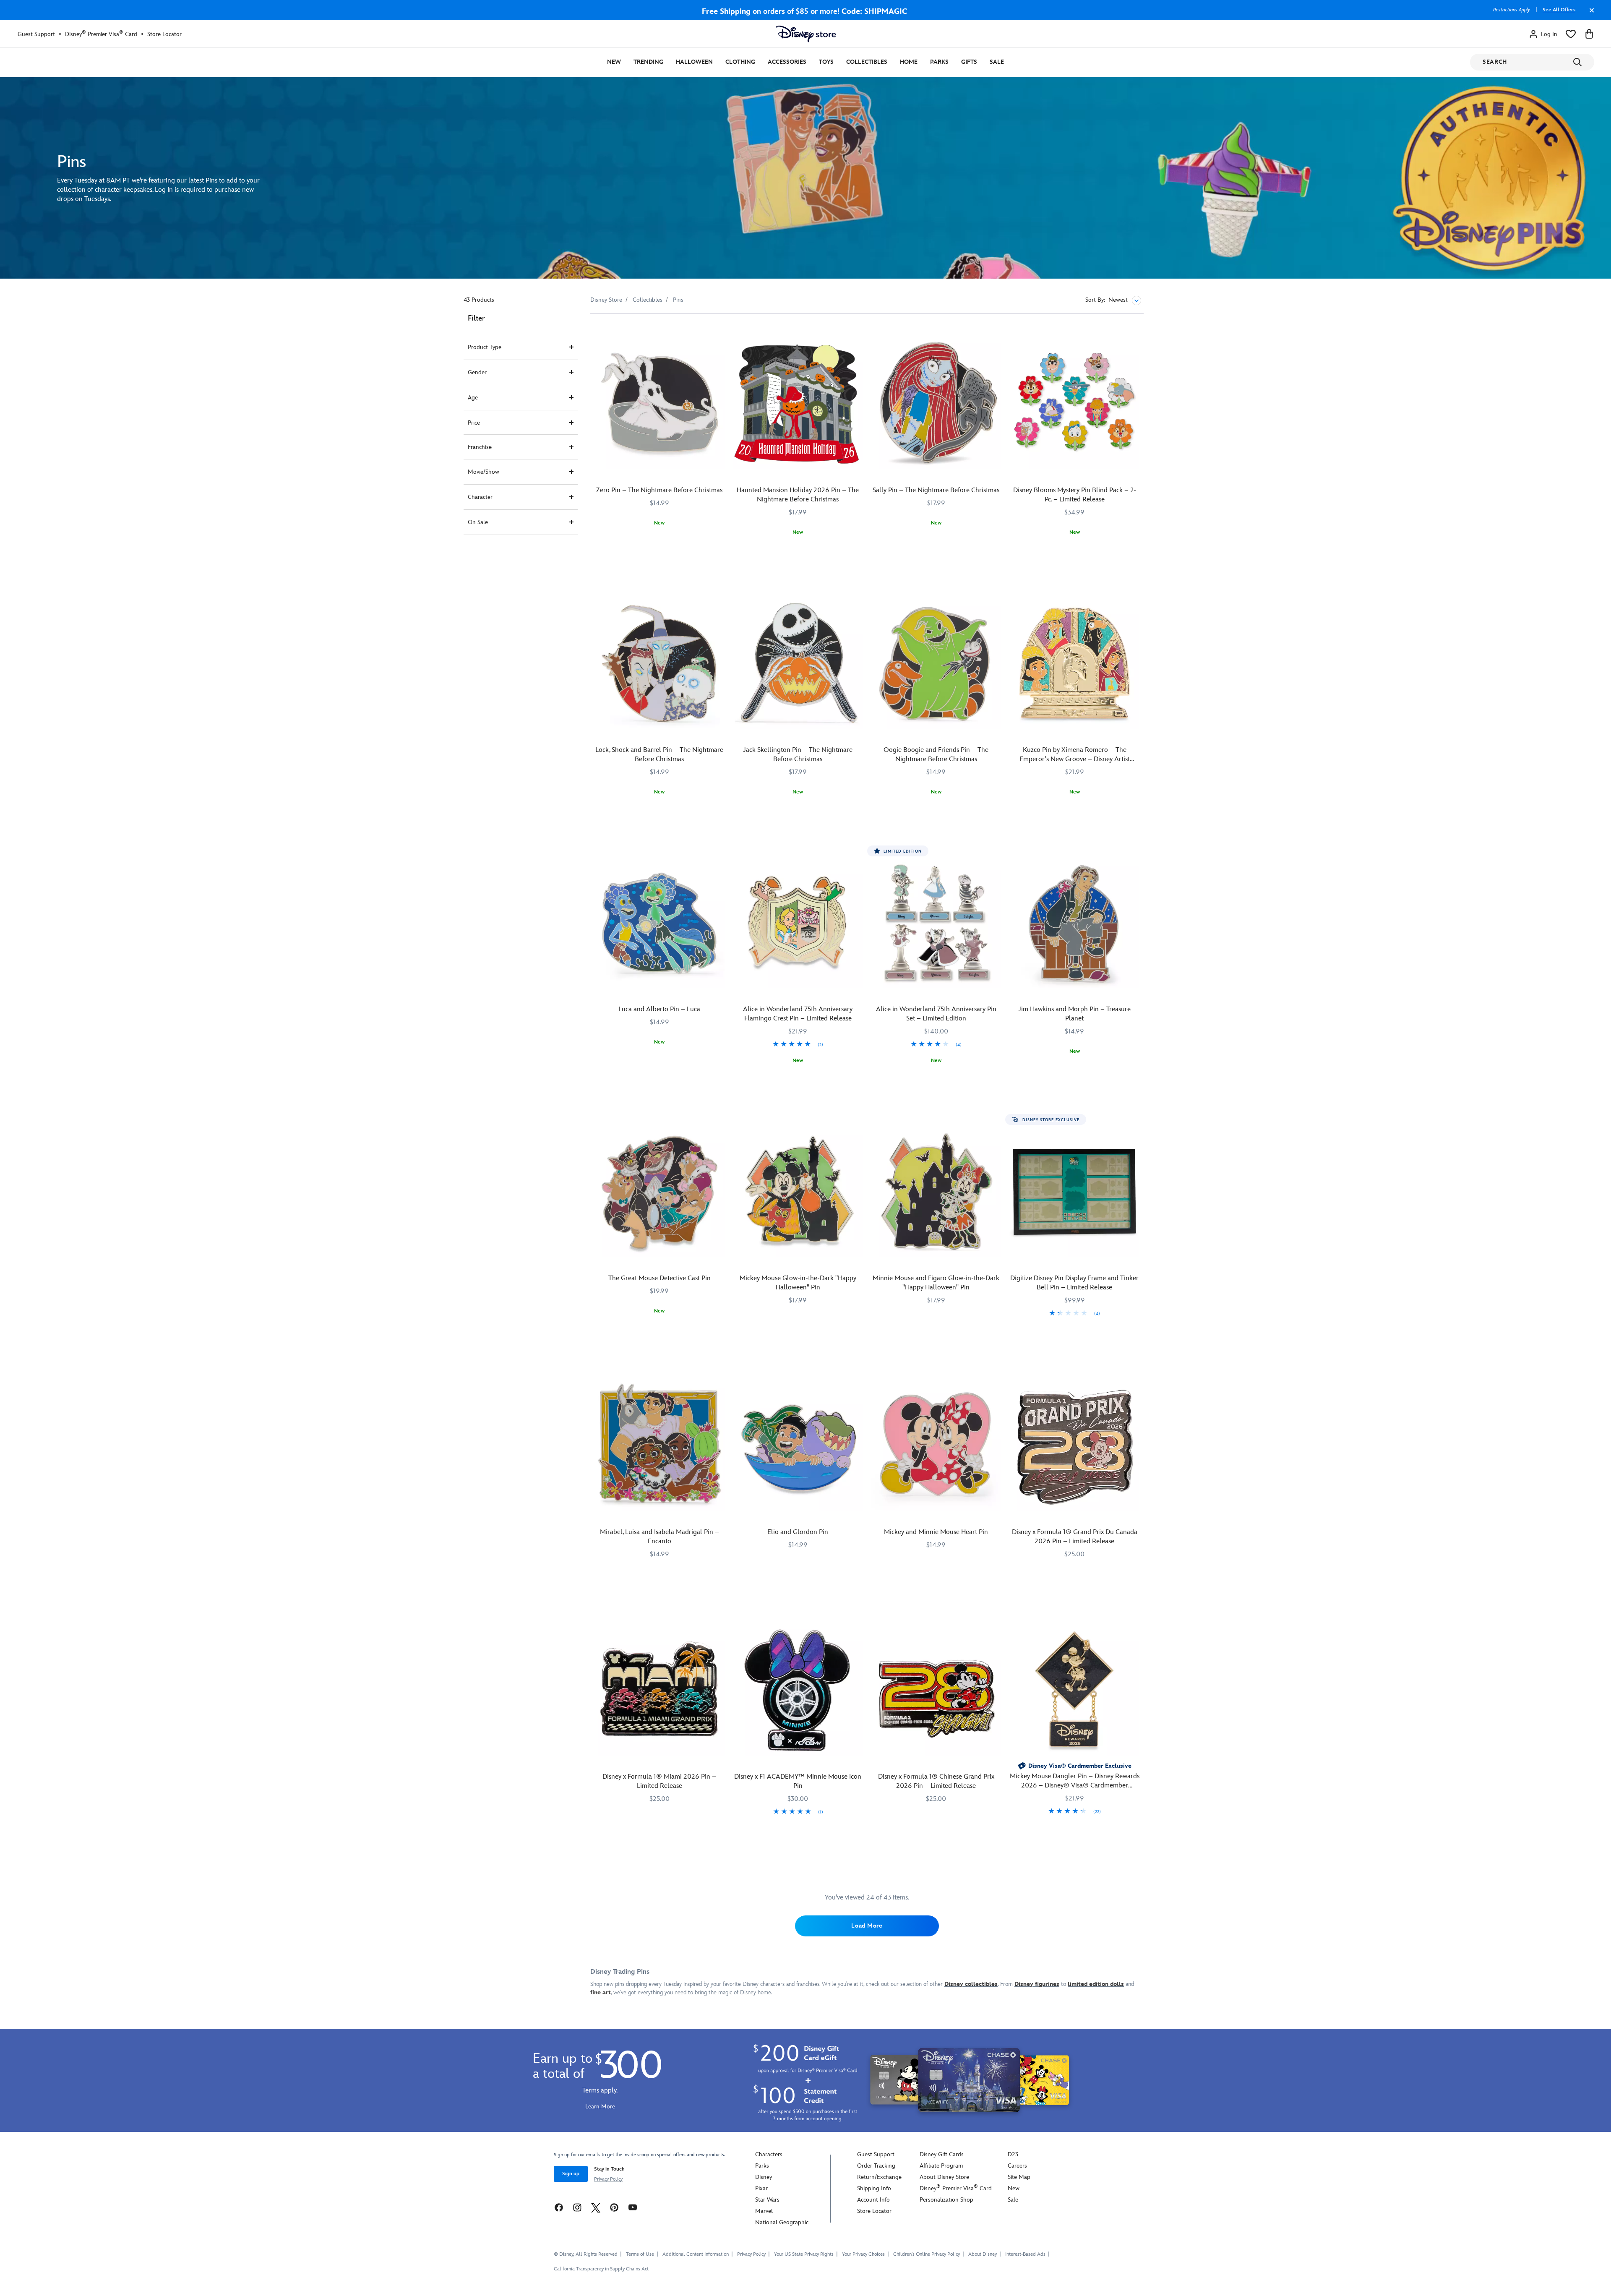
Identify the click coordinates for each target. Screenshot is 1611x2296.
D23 (1013, 2154)
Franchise (480, 447)
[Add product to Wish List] (719, 332)
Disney (764, 2177)
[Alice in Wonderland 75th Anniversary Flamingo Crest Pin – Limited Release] (798, 924)
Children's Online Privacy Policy (927, 2254)
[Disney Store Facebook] (559, 2207)
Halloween (694, 62)
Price (474, 423)
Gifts (969, 62)
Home (909, 62)
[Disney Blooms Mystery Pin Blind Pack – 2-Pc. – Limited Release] (1074, 404)
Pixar (761, 2188)
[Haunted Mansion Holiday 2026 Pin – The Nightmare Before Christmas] (798, 404)
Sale (997, 62)
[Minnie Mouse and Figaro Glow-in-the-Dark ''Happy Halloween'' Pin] (936, 1192)
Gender (477, 372)
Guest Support (36, 34)
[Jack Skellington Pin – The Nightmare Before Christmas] (798, 664)
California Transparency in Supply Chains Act (601, 2269)
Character (480, 497)
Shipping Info (874, 2188)
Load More (867, 1926)
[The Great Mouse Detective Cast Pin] (660, 1192)
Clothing (740, 62)
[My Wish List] (1571, 34)
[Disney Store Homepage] (806, 34)
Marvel (764, 2211)
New (614, 62)
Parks (939, 62)
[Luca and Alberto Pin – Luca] (660, 924)
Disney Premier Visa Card (101, 34)
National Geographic (782, 2222)
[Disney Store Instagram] (577, 2207)
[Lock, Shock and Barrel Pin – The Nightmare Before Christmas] (660, 664)
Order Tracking (876, 2166)
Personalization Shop (946, 2200)
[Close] (1590, 14)
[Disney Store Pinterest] (614, 2207)
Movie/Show (484, 472)
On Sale (478, 522)
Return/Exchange (879, 2177)
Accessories (787, 62)
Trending (648, 62)
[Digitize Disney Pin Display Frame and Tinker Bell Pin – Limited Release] (1074, 1192)
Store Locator (164, 34)
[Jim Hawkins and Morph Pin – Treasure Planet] (1074, 924)
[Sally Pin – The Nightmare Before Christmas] (936, 404)
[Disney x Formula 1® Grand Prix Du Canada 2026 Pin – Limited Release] (1074, 1446)
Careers (1017, 2166)
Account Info (873, 2200)
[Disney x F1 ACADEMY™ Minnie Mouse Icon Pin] (798, 1691)
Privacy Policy (608, 2179)
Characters (769, 2154)
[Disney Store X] (596, 2207)
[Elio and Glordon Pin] (798, 1446)
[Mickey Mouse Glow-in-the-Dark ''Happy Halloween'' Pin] (798, 1192)
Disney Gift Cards (942, 2154)
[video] (805, 178)
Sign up (571, 2174)
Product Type (485, 347)
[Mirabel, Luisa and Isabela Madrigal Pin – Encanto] (660, 1446)
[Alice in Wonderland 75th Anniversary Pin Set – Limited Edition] (936, 924)
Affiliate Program (941, 2166)
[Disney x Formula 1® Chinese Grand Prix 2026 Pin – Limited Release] (936, 1691)
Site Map (1019, 2177)
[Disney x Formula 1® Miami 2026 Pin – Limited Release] (660, 1691)
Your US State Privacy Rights (804, 2254)
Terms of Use (640, 2254)
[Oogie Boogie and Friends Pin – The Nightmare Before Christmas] (936, 664)
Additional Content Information (696, 2254)
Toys (826, 62)
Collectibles (867, 62)
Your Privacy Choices (863, 2254)
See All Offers (1559, 10)
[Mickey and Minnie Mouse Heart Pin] (936, 1446)
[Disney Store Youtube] (633, 2207)
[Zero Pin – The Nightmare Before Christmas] (660, 404)
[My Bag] (1589, 34)
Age (473, 398)
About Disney (983, 2254)
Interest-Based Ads (1025, 2254)
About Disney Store (944, 2177)
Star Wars (767, 2200)
